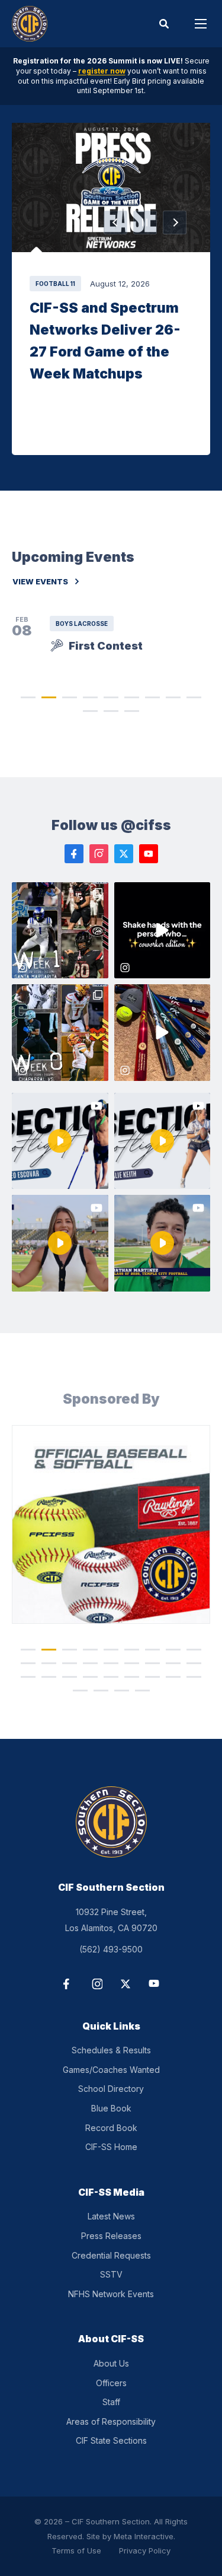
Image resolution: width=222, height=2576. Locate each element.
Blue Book (111, 2108)
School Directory (111, 2089)
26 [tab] (173, 1677)
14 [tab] (111, 1663)
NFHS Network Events (111, 2294)
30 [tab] (121, 1691)
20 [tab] (49, 1677)
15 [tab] (132, 1663)
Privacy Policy (145, 2550)
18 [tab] (194, 1663)
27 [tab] (194, 1677)
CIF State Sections (111, 2440)
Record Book (111, 2128)
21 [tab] (70, 1677)
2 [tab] (49, 697)
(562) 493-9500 (111, 1949)
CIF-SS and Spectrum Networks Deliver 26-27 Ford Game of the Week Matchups (105, 341)
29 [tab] (101, 1691)
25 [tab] (153, 1677)
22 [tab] (91, 1677)
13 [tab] (91, 1663)
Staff (111, 2402)
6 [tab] (132, 697)
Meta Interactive (144, 2536)
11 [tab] (111, 710)
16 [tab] (153, 1663)
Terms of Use (76, 2550)
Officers (111, 2383)
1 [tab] (28, 697)
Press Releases (111, 2236)
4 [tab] (90, 697)
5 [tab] (111, 697)
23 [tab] (111, 1677)
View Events (40, 582)
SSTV (111, 2274)
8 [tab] (173, 697)
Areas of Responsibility (111, 2421)
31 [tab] (142, 1691)
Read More (111, 187)
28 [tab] (80, 1691)
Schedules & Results (111, 2050)
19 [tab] (28, 1677)
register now (102, 71)
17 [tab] (173, 1663)
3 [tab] (70, 697)
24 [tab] (132, 1677)
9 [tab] (194, 697)
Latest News (111, 2216)
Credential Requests (111, 2255)
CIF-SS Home (111, 2147)
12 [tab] (132, 710)
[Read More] (111, 187)
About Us (111, 2363)
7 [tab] (152, 697)
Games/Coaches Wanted (111, 2070)
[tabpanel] (111, 1524)
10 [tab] (91, 710)
